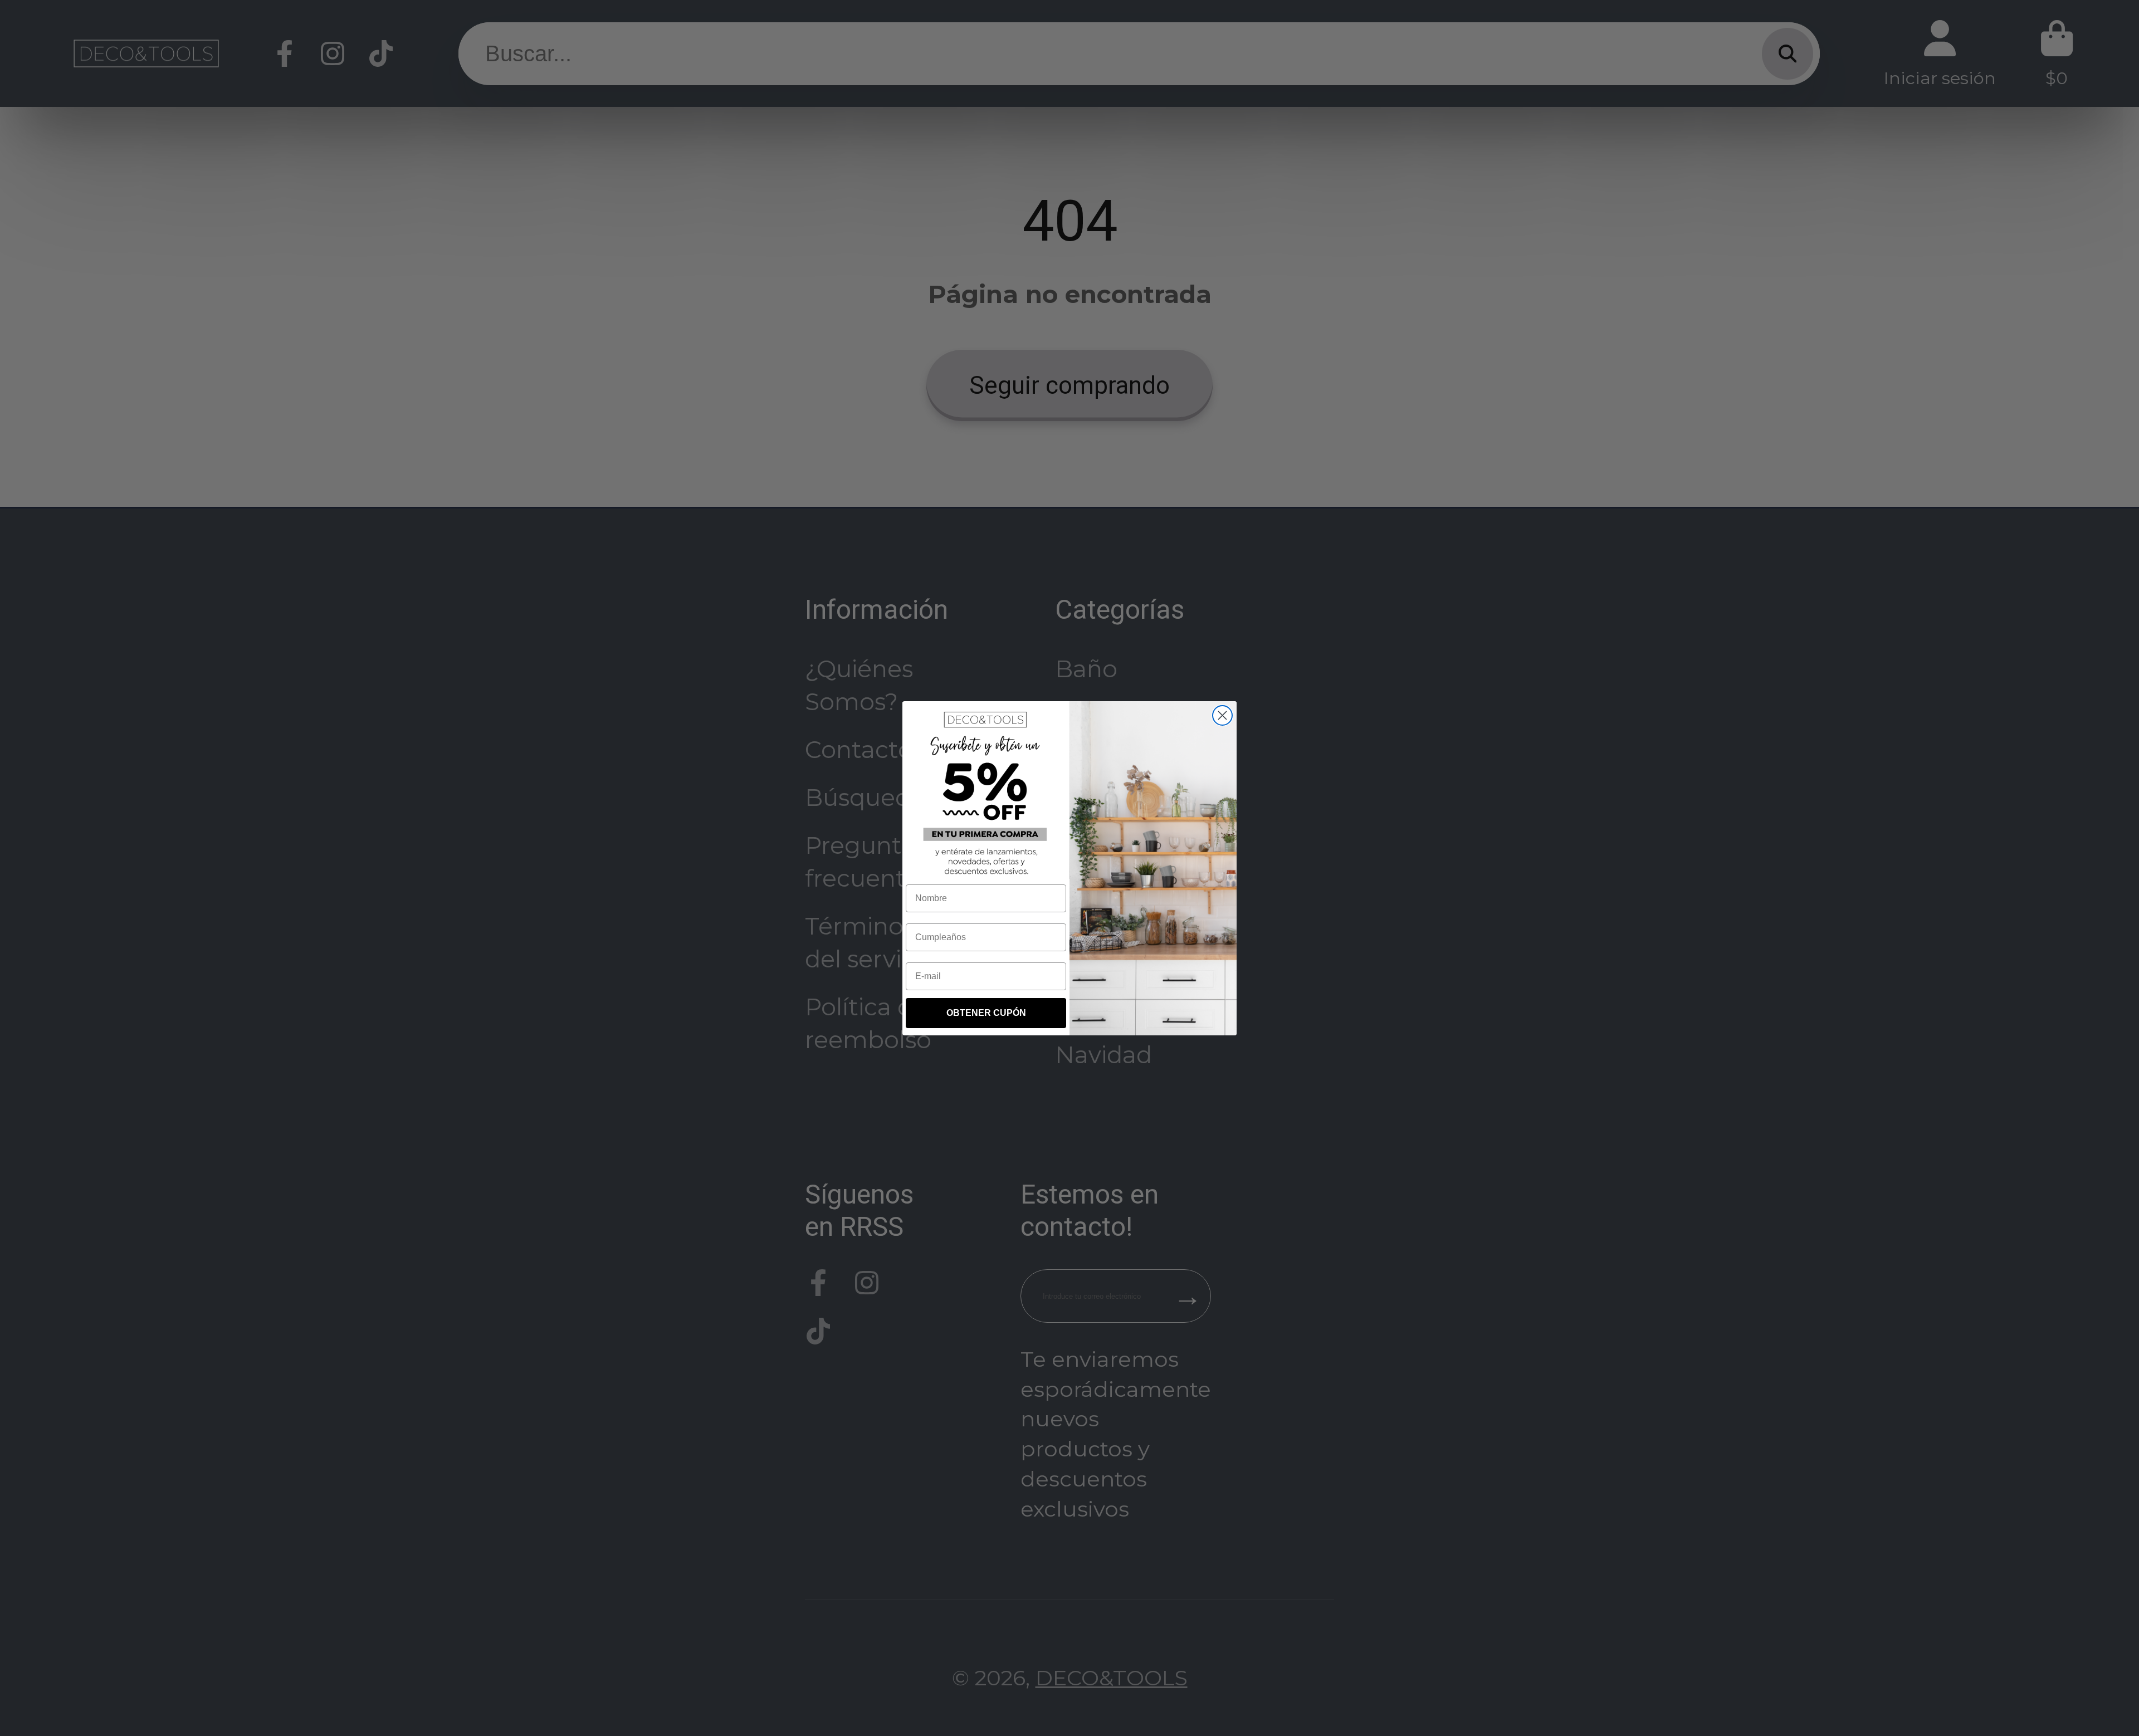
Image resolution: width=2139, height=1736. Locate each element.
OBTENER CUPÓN (986, 1013)
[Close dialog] (1222, 715)
